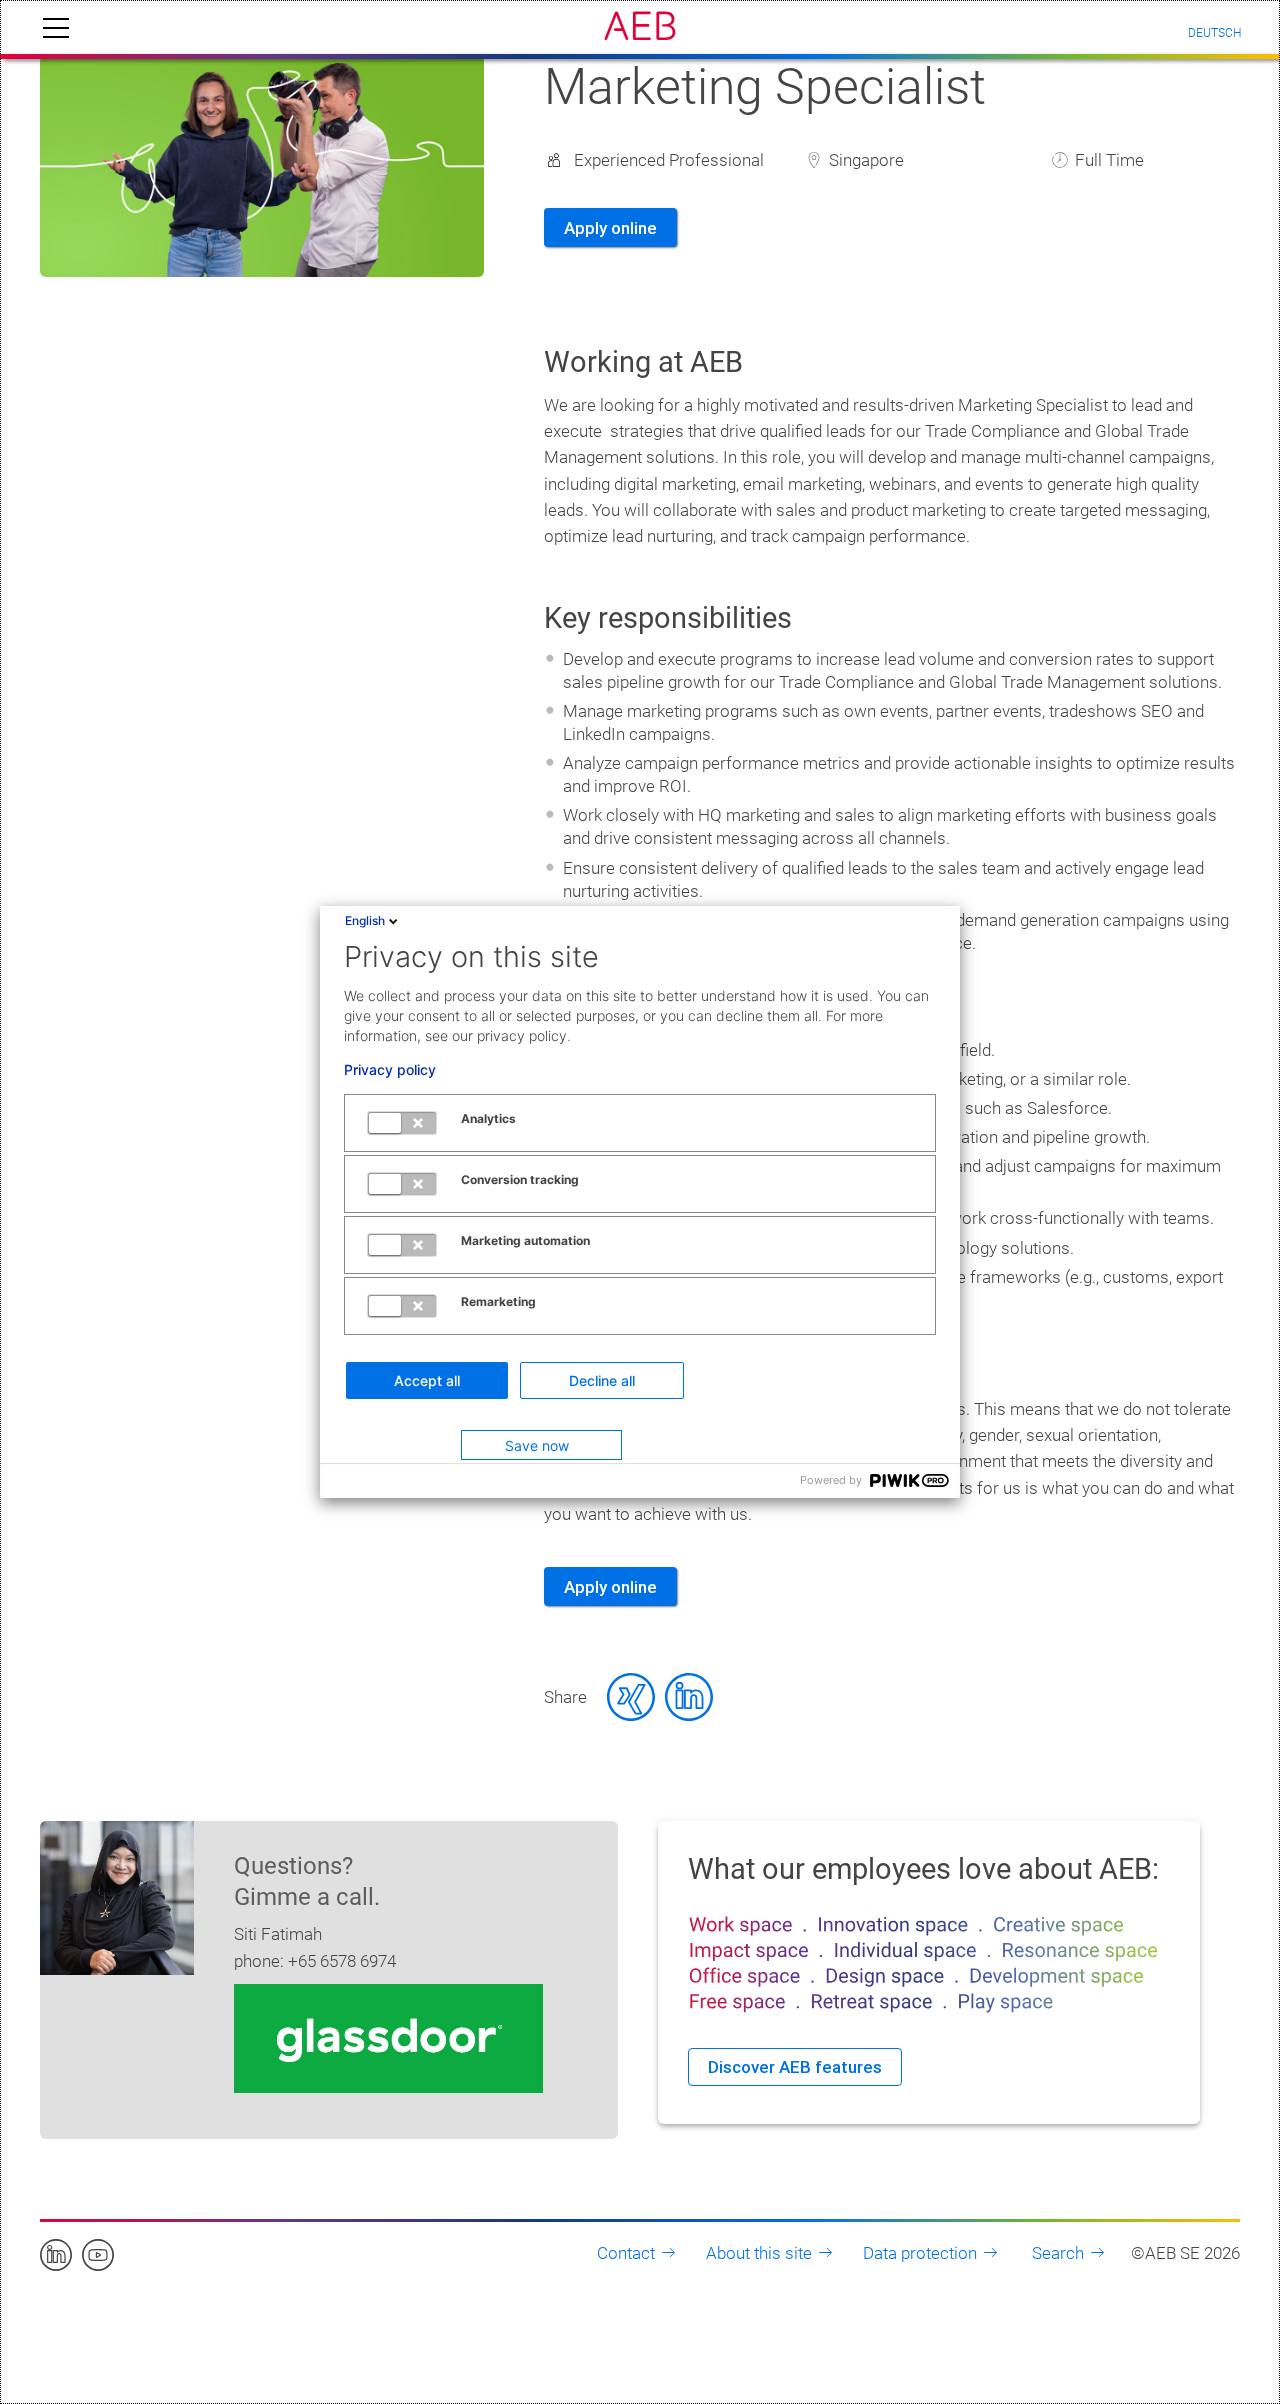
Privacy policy (390, 1070)
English (365, 920)
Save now (537, 1445)
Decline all (602, 1380)
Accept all (427, 1380)
